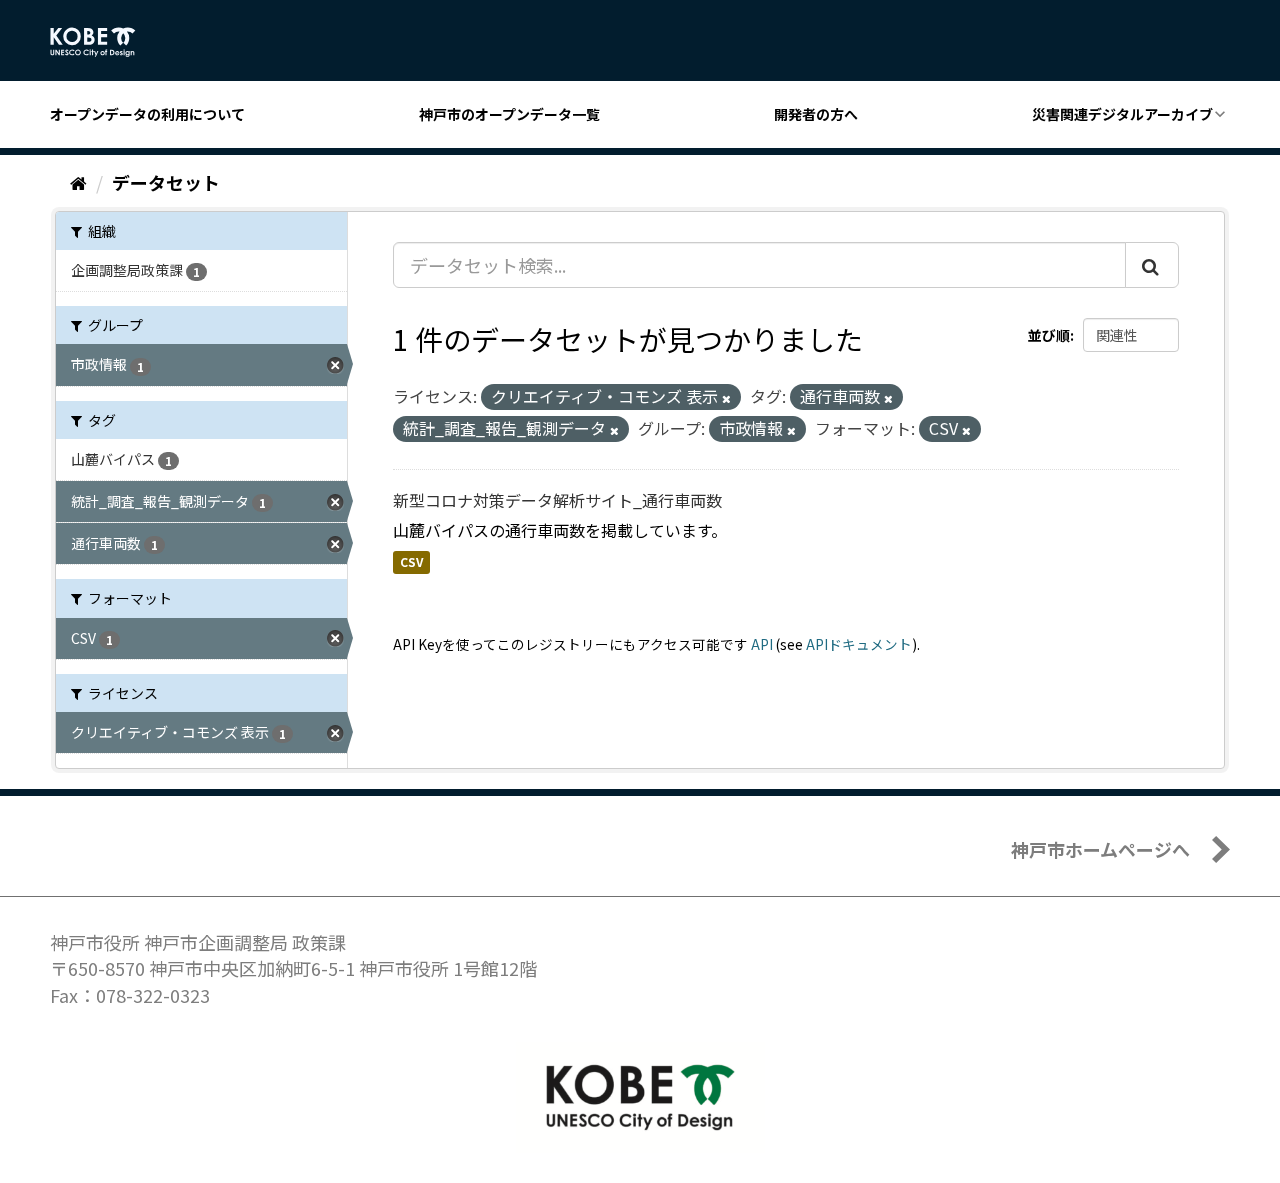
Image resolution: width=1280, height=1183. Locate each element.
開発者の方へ (816, 114)
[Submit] (1152, 265)
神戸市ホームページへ (1100, 849)
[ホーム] (78, 182)
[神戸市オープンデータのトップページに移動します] (103, 42)
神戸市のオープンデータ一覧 (509, 114)
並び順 (1049, 335)
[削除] (726, 398)
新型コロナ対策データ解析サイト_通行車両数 (557, 500)
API (762, 644)
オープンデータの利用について (147, 114)
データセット (166, 182)
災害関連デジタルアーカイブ (1122, 114)
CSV (411, 562)
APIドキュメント (859, 644)
